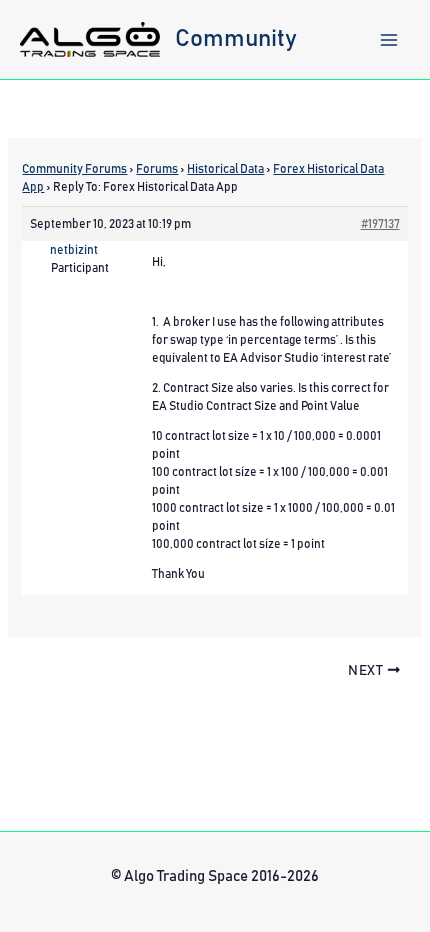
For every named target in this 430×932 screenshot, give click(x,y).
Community (236, 39)
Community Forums (74, 169)
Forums (157, 169)
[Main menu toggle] (389, 40)
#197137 (380, 224)
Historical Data (225, 169)
